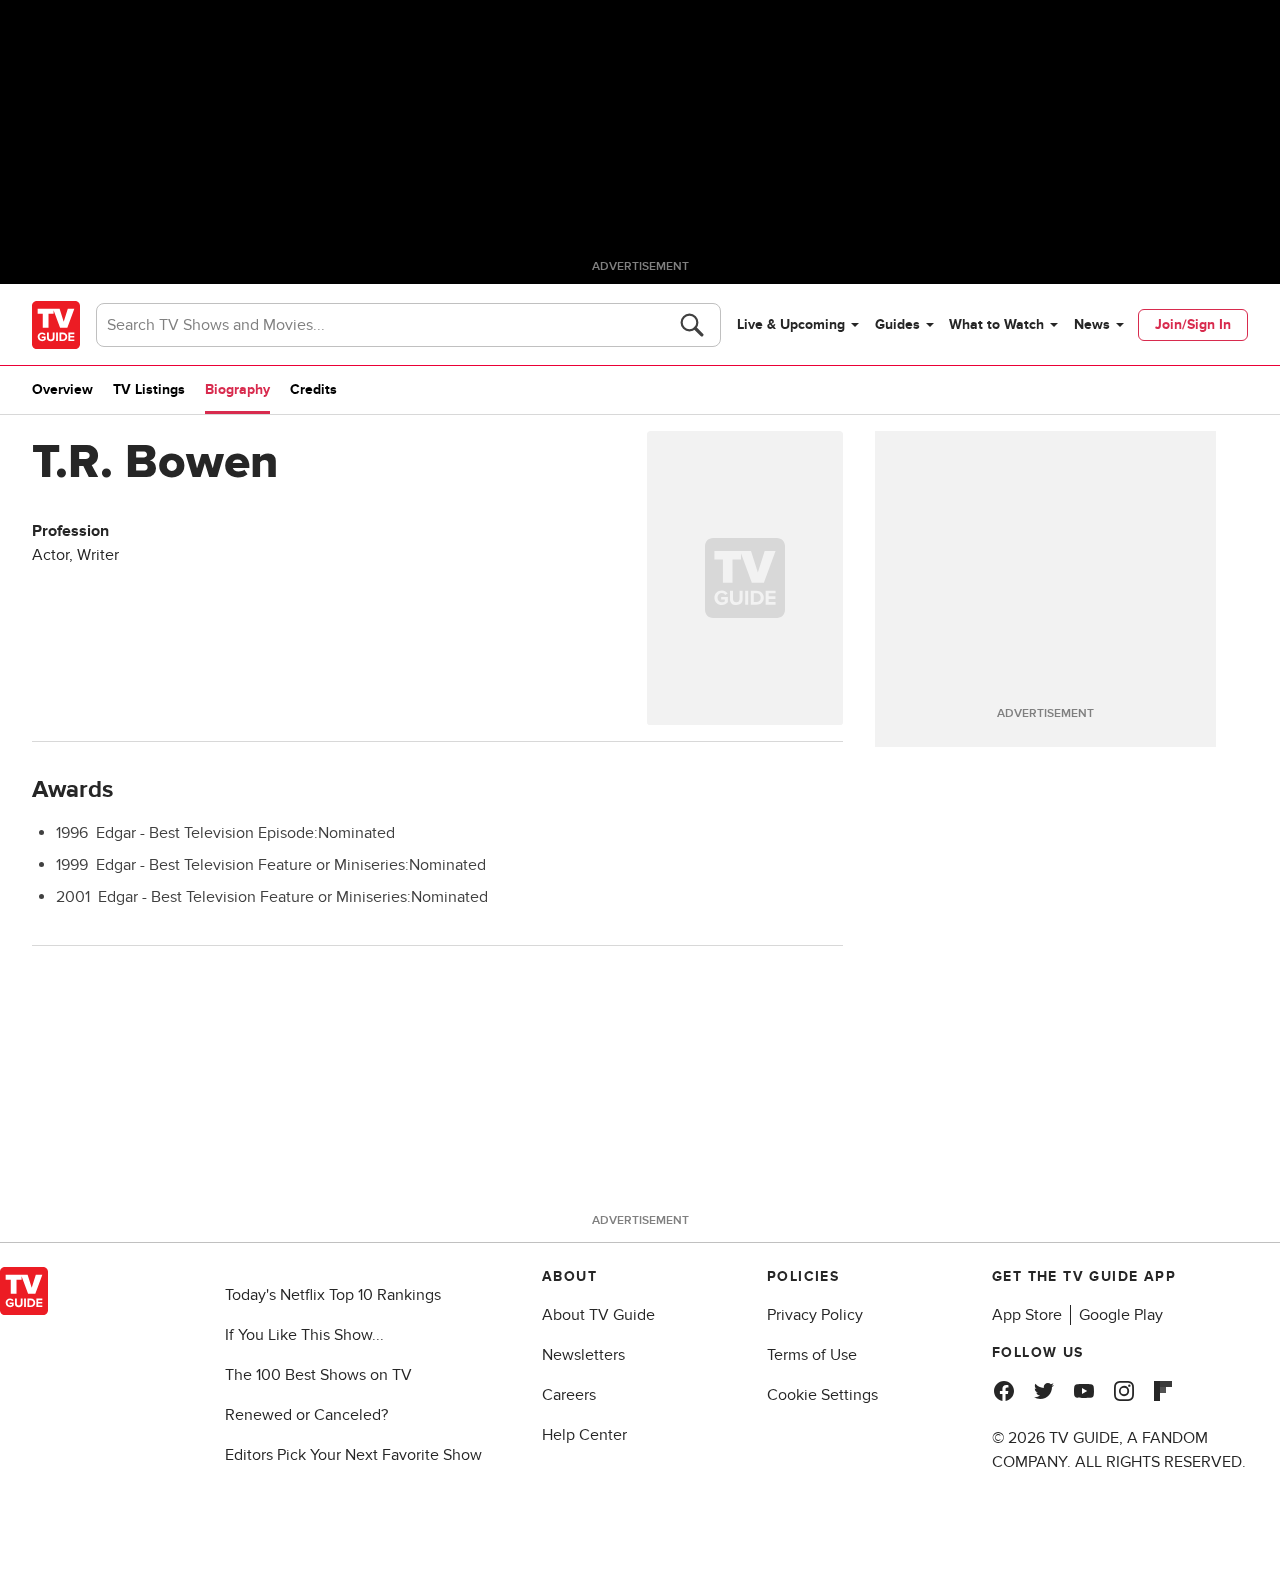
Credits (313, 389)
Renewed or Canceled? (306, 1415)
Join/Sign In (1193, 324)
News (1092, 324)
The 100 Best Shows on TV (318, 1375)
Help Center (584, 1435)
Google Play (1121, 1315)
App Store (1027, 1315)
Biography (237, 389)
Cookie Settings (822, 1395)
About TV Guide (598, 1315)
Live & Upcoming (791, 324)
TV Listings (149, 389)
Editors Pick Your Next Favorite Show (353, 1455)
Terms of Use (812, 1355)
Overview (62, 389)
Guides (897, 324)
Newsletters (583, 1355)
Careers (569, 1395)
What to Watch (996, 324)
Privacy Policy (815, 1315)
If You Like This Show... (304, 1335)
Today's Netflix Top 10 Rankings (333, 1295)
